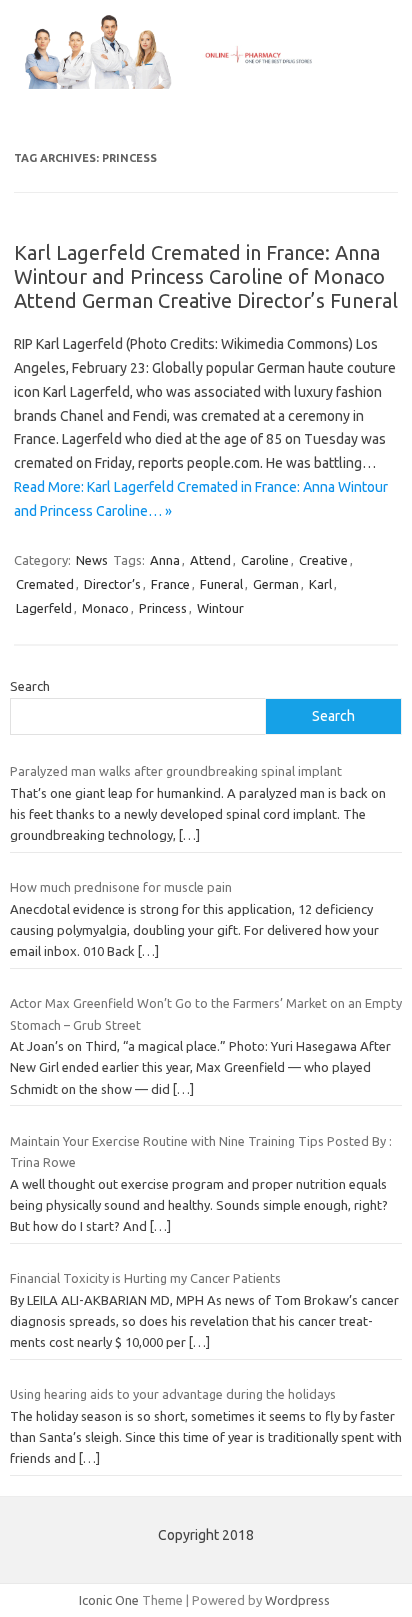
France (170, 584)
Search (30, 686)
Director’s (112, 584)
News (92, 560)
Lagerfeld (44, 608)
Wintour (220, 608)
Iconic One (109, 1600)
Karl (320, 584)
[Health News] (206, 84)
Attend (210, 560)
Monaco (105, 608)
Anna (165, 560)
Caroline (265, 560)
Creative (323, 560)
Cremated (45, 584)
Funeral (221, 584)
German (276, 584)
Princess (163, 608)
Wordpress (297, 1600)
